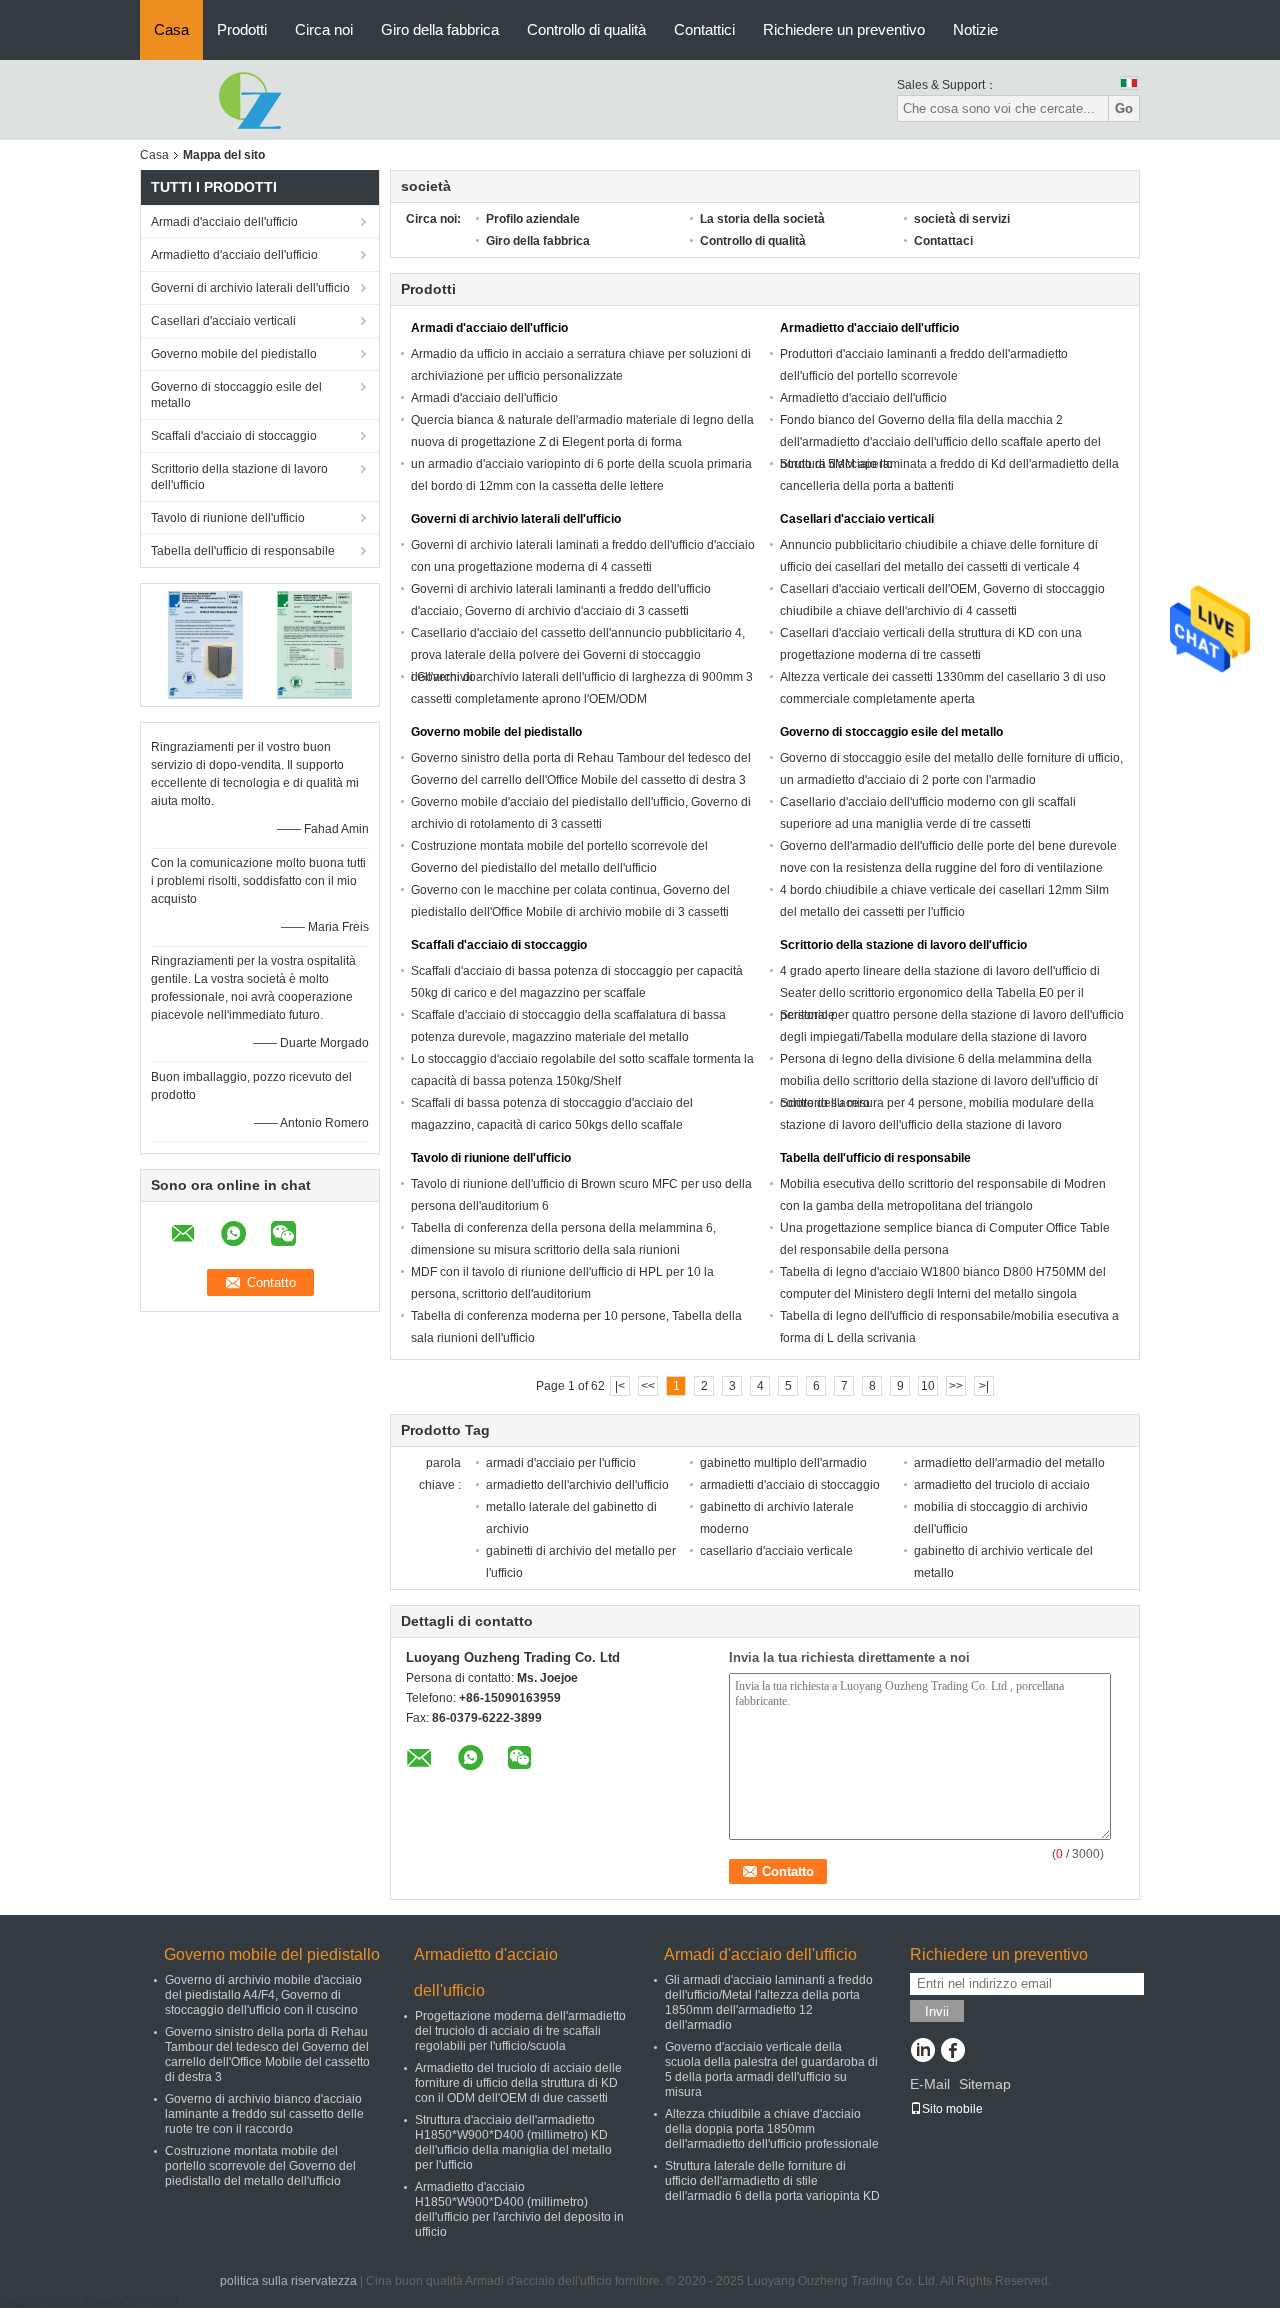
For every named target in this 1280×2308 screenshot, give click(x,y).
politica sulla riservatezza (288, 2281)
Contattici (704, 29)
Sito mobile (952, 2109)
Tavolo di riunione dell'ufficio (228, 518)
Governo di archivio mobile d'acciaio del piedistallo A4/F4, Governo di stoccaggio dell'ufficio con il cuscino (263, 1995)
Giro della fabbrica (440, 29)
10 (928, 1386)
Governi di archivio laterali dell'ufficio (250, 288)
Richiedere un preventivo (844, 29)
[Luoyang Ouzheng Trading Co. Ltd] (250, 99)
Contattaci (943, 241)
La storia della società (762, 219)
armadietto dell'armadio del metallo (1009, 1463)
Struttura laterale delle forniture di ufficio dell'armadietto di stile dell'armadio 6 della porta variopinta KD (772, 2181)
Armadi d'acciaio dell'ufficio (224, 222)
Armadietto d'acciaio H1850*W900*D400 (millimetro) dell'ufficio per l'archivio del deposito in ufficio (519, 2209)
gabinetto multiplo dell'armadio (783, 1463)
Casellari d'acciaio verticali (223, 321)
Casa (171, 29)
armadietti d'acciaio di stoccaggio (790, 1485)
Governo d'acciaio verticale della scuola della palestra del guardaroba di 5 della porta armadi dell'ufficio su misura (771, 2069)
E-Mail (930, 2084)
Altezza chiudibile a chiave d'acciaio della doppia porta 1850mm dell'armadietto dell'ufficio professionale (772, 2129)
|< (620, 1386)
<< (648, 1386)
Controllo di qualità (586, 29)
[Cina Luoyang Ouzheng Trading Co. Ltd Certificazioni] (205, 644)
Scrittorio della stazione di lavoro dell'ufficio (239, 477)
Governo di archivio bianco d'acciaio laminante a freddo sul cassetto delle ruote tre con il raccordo (264, 2114)
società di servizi (962, 219)
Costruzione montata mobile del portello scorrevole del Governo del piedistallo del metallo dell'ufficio (260, 2166)
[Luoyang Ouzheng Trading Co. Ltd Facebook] (952, 2052)
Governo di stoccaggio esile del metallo (236, 395)
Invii (937, 2011)
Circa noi (324, 29)
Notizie (975, 29)
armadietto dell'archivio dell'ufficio (577, 1485)
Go (1124, 108)
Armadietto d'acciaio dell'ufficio (234, 255)
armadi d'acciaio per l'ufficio (561, 1463)
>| (984, 1386)
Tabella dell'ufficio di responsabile (243, 551)
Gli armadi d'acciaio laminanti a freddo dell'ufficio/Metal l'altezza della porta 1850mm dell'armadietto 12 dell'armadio (769, 2002)
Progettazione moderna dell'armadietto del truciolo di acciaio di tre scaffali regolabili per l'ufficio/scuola (520, 2031)
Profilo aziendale (533, 219)
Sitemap (985, 2084)
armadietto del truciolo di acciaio (1002, 1485)
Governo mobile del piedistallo (234, 354)
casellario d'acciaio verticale (776, 1551)
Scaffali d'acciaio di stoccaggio (234, 436)
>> (956, 1386)
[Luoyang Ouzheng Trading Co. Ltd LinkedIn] (922, 2052)
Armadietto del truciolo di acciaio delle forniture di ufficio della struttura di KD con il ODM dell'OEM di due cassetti (518, 2083)
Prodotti (242, 29)
